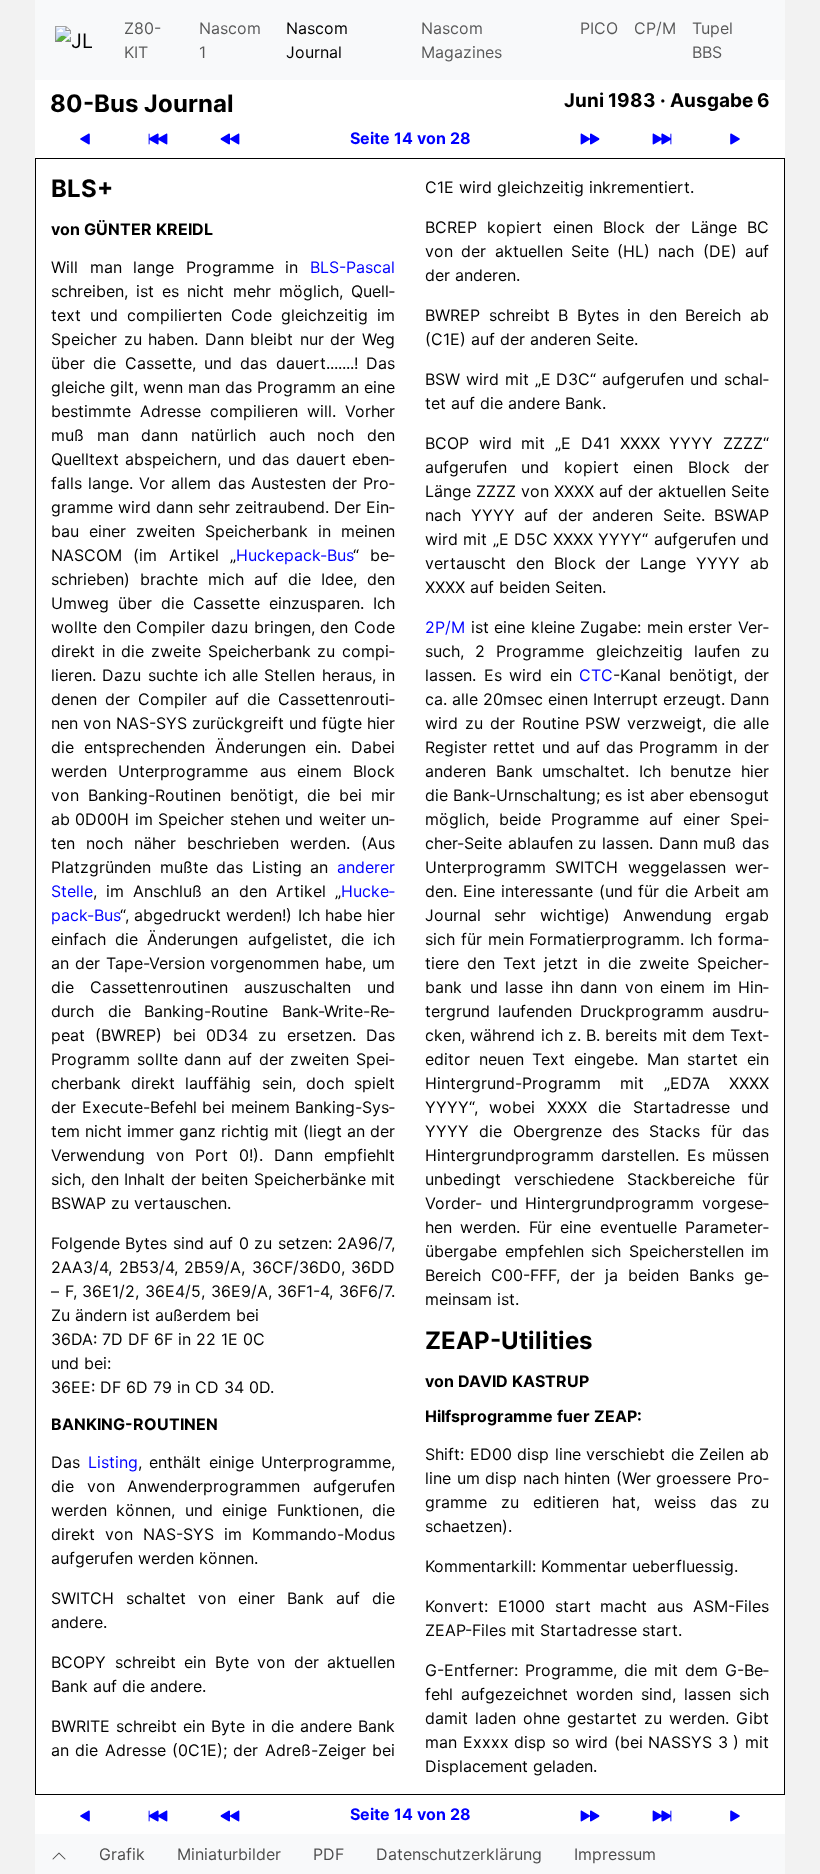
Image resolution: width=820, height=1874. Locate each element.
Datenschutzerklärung (459, 1854)
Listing (113, 1462)
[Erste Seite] (158, 138)
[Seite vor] (735, 138)
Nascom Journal (317, 40)
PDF (328, 1854)
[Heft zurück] (230, 138)
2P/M (445, 627)
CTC (596, 675)
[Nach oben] (59, 1854)
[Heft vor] (590, 138)
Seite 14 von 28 (410, 138)
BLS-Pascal (352, 267)
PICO (599, 28)
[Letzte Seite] (662, 138)
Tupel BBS (712, 40)
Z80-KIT (142, 40)
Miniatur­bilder (229, 1854)
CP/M (655, 28)
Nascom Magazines (461, 40)
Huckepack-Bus (294, 555)
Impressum (615, 1854)
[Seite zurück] (85, 138)
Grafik (122, 1854)
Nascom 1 (230, 40)
